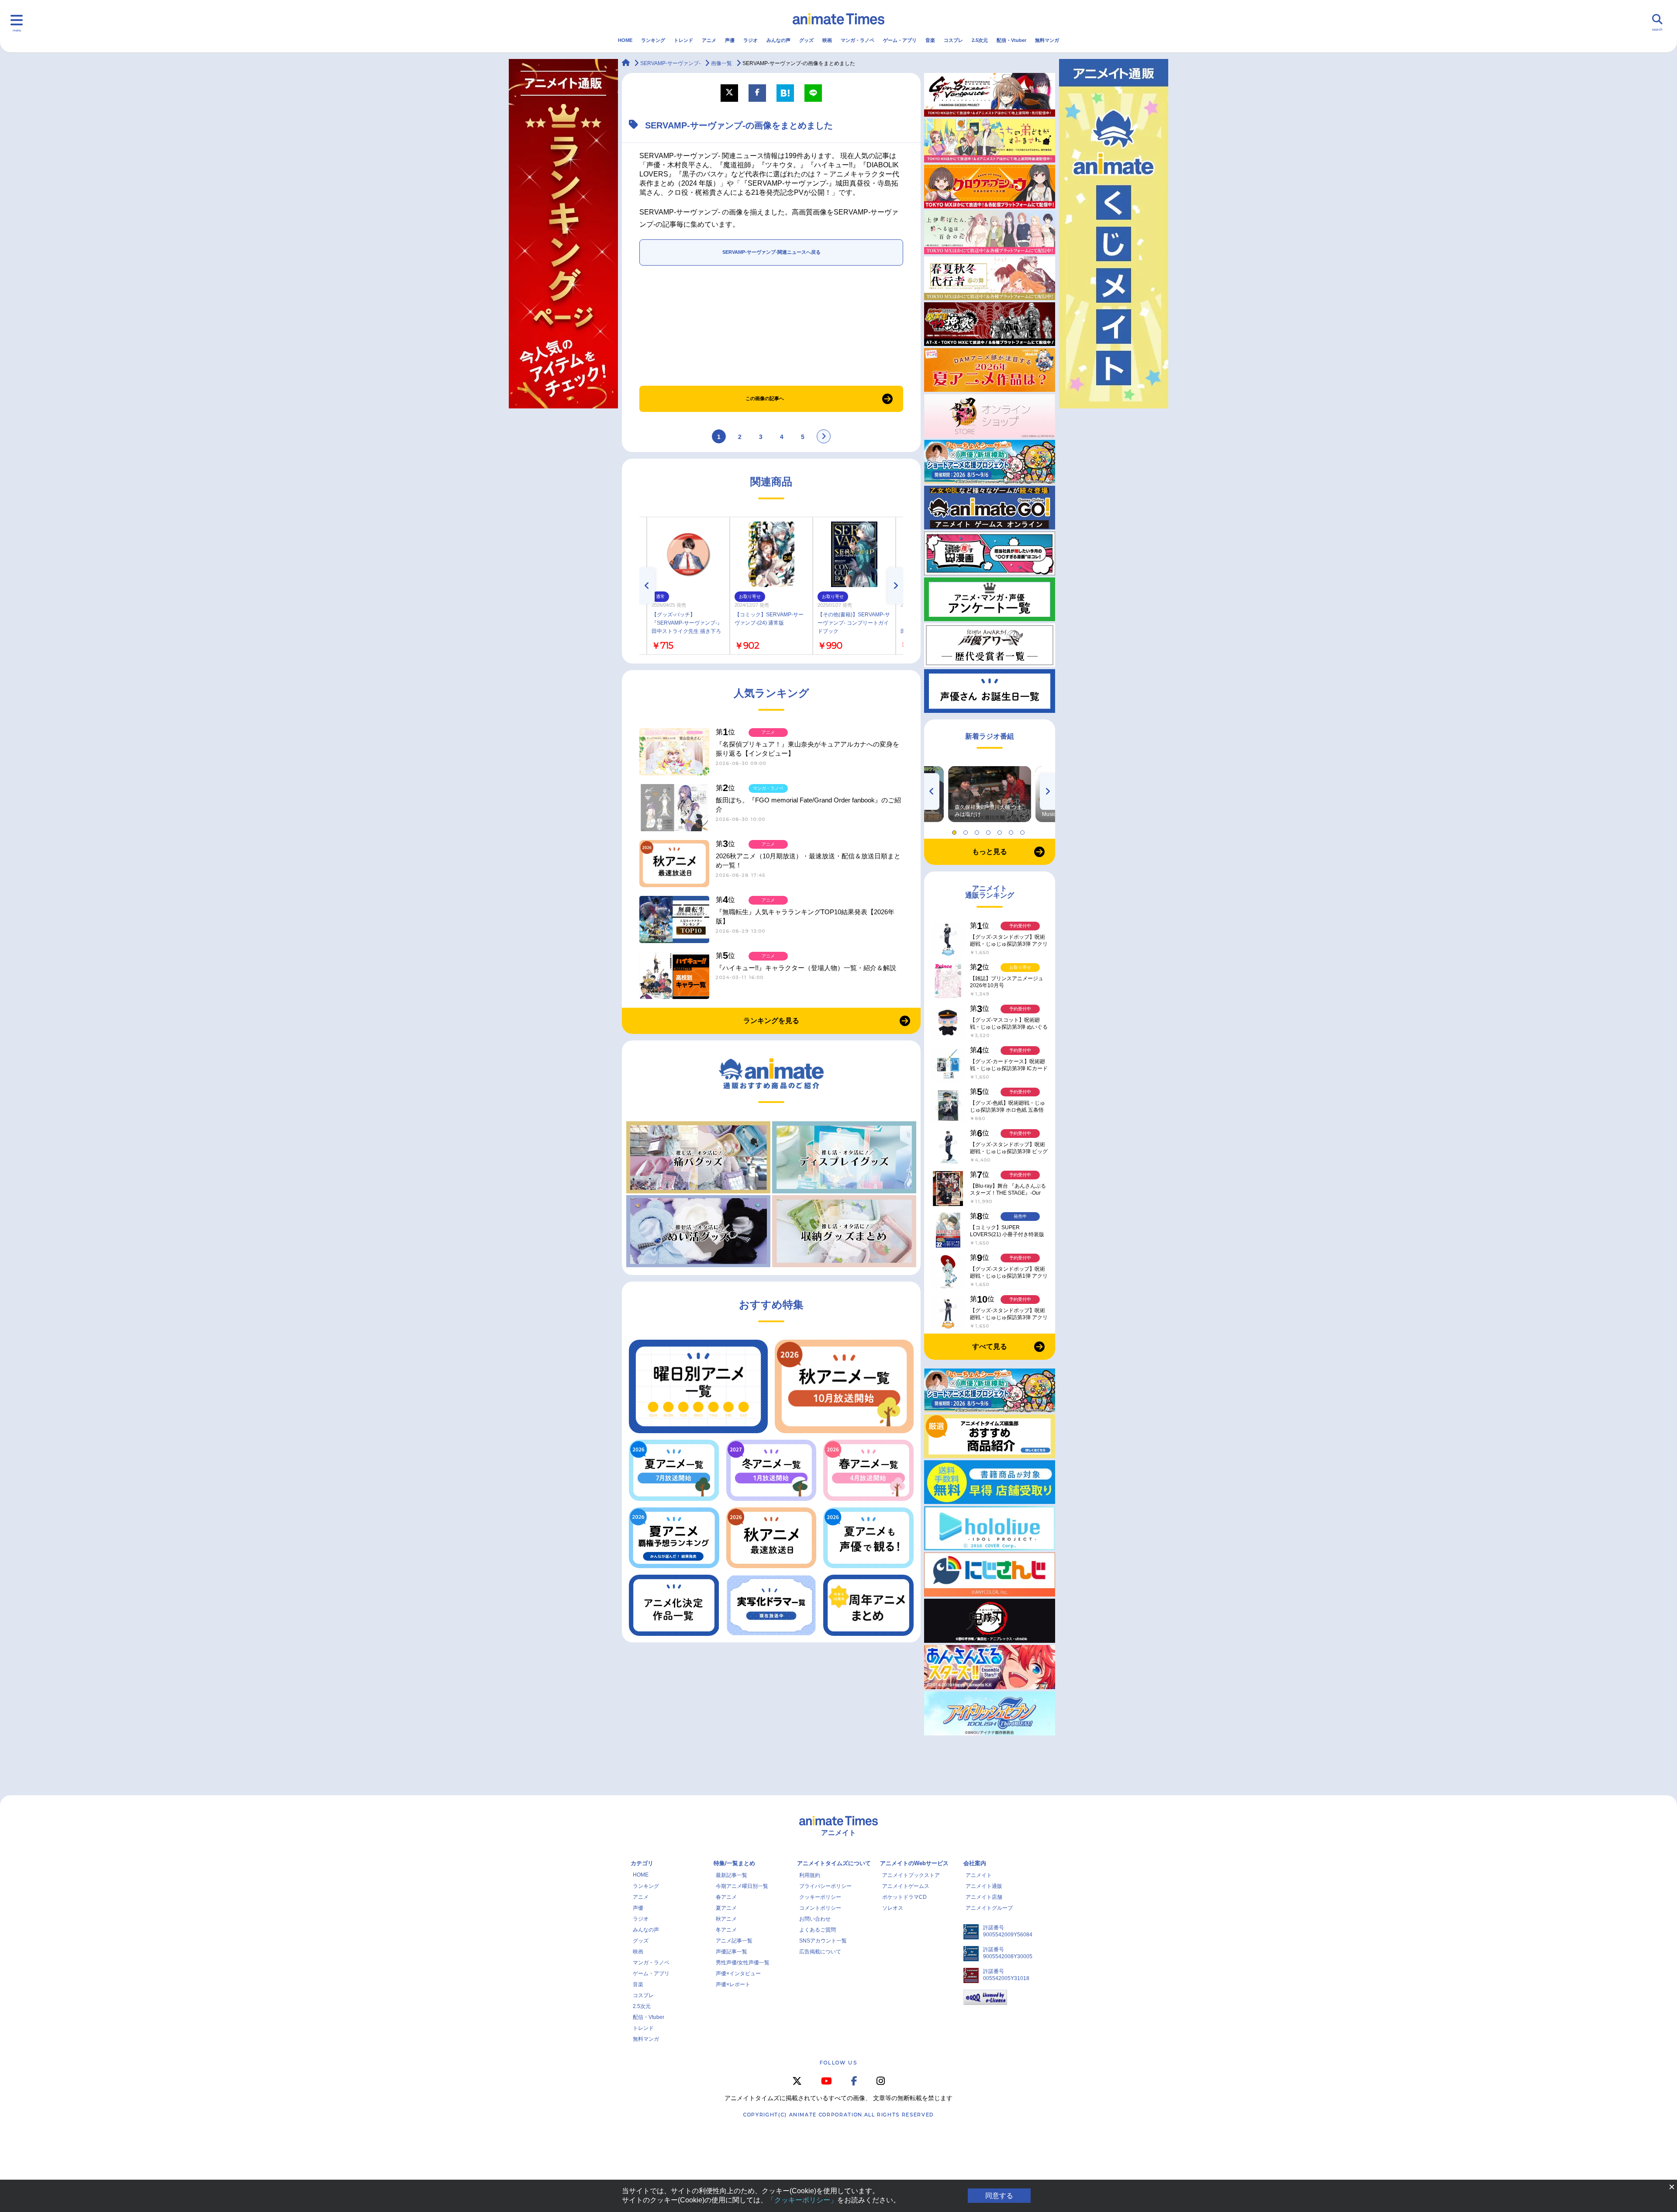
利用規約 (810, 1875)
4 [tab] (990, 830)
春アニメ (726, 1897)
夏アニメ (726, 1908)
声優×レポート (733, 1984)
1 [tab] (956, 830)
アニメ (709, 40)
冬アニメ (726, 1930)
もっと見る (990, 852)
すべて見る (990, 1346)
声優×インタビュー (738, 1974)
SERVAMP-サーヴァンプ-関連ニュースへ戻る (771, 252)
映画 (827, 40)
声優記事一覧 (732, 1952)
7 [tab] (1024, 830)
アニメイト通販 (984, 1886)
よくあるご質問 (818, 1930)
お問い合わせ (815, 1919)
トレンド (683, 40)
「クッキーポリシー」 (802, 2200)
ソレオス (893, 1908)
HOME (625, 40)
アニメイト (979, 1875)
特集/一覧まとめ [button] (734, 1863)
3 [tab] (978, 830)
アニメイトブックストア (911, 1875)
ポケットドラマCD (904, 1897)
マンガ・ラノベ (857, 40)
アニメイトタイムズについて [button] (834, 1863)
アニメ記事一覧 (734, 1941)
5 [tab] (1001, 830)
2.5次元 (980, 40)
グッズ (806, 40)
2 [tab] (967, 830)
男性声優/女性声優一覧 (743, 1963)
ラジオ (751, 40)
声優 (730, 40)
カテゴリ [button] (642, 1863)
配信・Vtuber (1011, 40)
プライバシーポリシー (825, 1886)
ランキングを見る (771, 1021)
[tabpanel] (990, 794)
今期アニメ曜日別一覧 (742, 1886)
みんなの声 (778, 40)
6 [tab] (1012, 830)
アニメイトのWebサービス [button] (914, 1863)
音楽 (930, 40)
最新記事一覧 (732, 1875)
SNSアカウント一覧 (823, 1941)
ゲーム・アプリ (900, 40)
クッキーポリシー (820, 1897)
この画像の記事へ (765, 398)
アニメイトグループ (989, 1908)
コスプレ (953, 40)
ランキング (653, 40)
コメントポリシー (820, 1908)
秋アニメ (726, 1919)
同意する (999, 2196)
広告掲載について (820, 1952)
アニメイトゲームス (906, 1886)
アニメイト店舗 (984, 1897)
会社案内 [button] (975, 1863)
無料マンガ (1047, 40)
